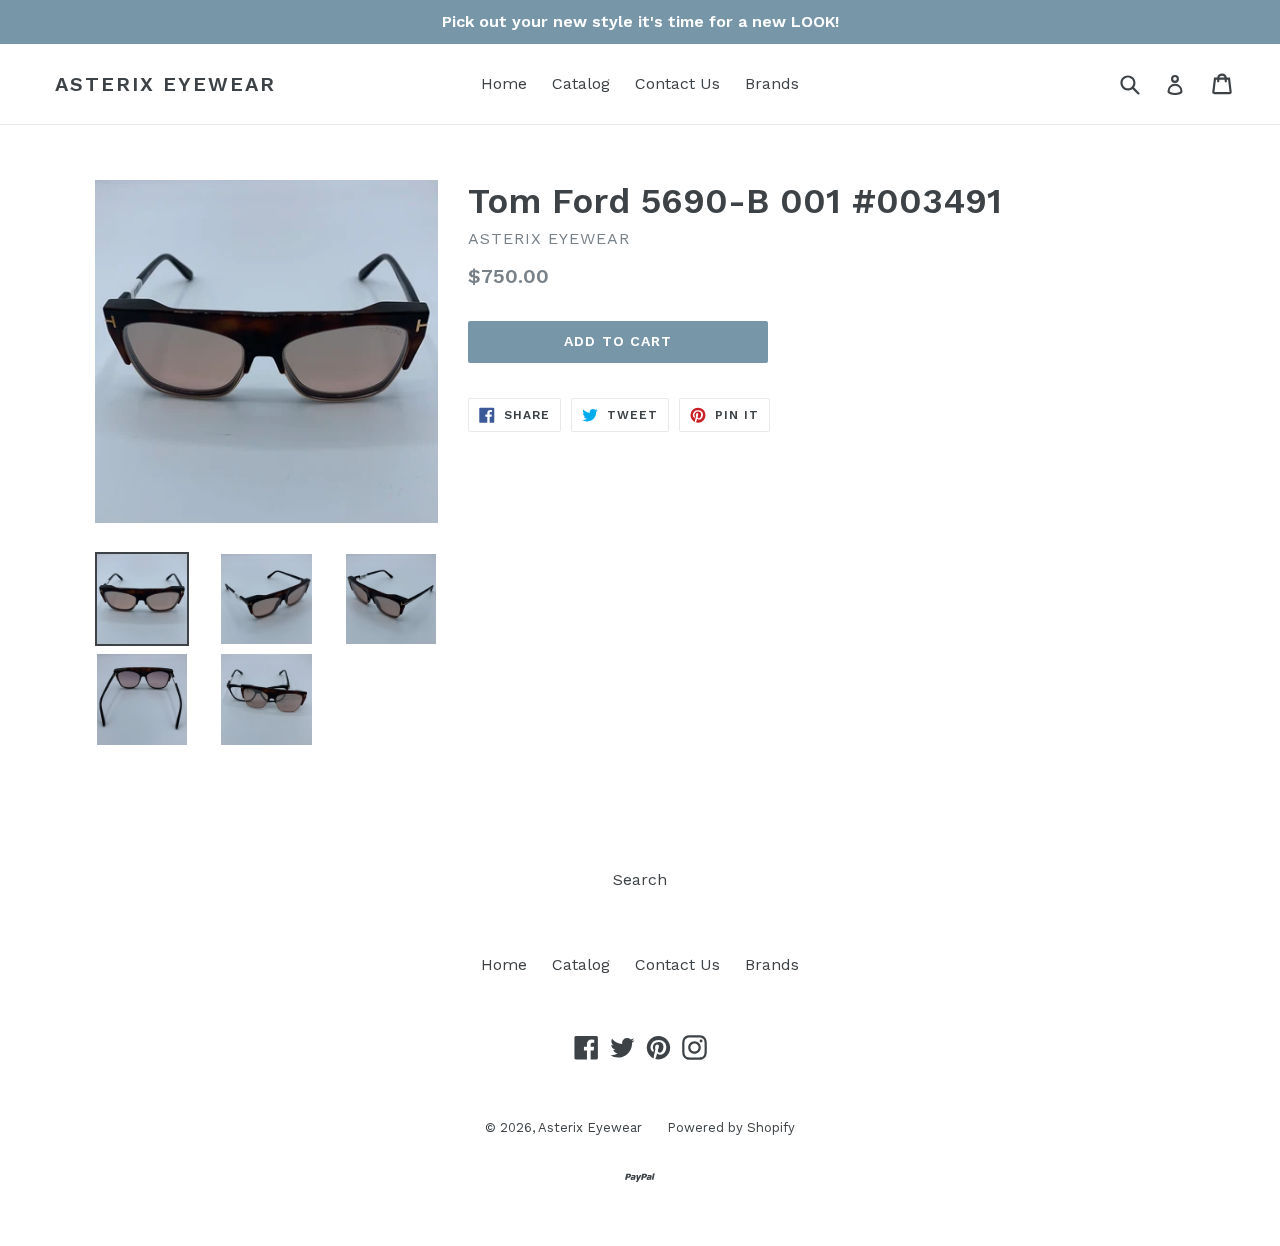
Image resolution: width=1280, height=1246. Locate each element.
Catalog (581, 83)
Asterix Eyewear (165, 84)
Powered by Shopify (731, 1127)
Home (504, 83)
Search (640, 879)
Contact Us (677, 83)
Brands (772, 83)
